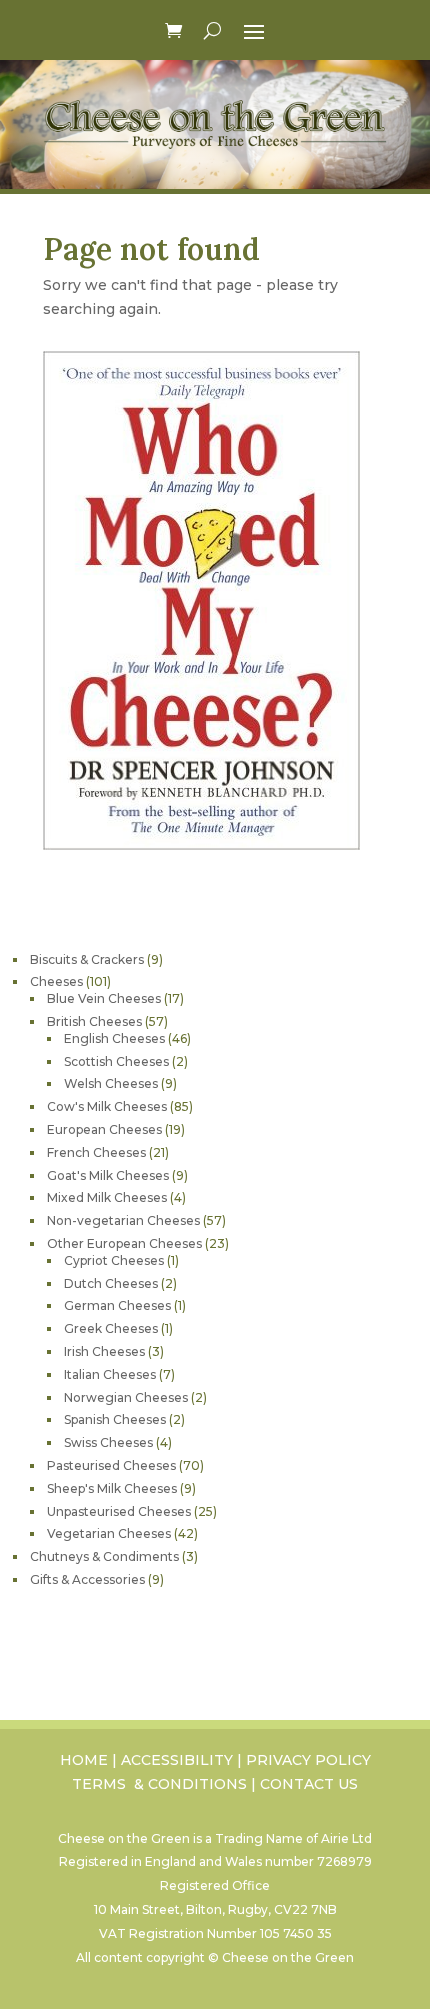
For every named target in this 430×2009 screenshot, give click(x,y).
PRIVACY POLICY (308, 1760)
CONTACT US (309, 1784)
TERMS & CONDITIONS (159, 1784)
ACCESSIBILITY (177, 1760)
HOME (84, 1760)
